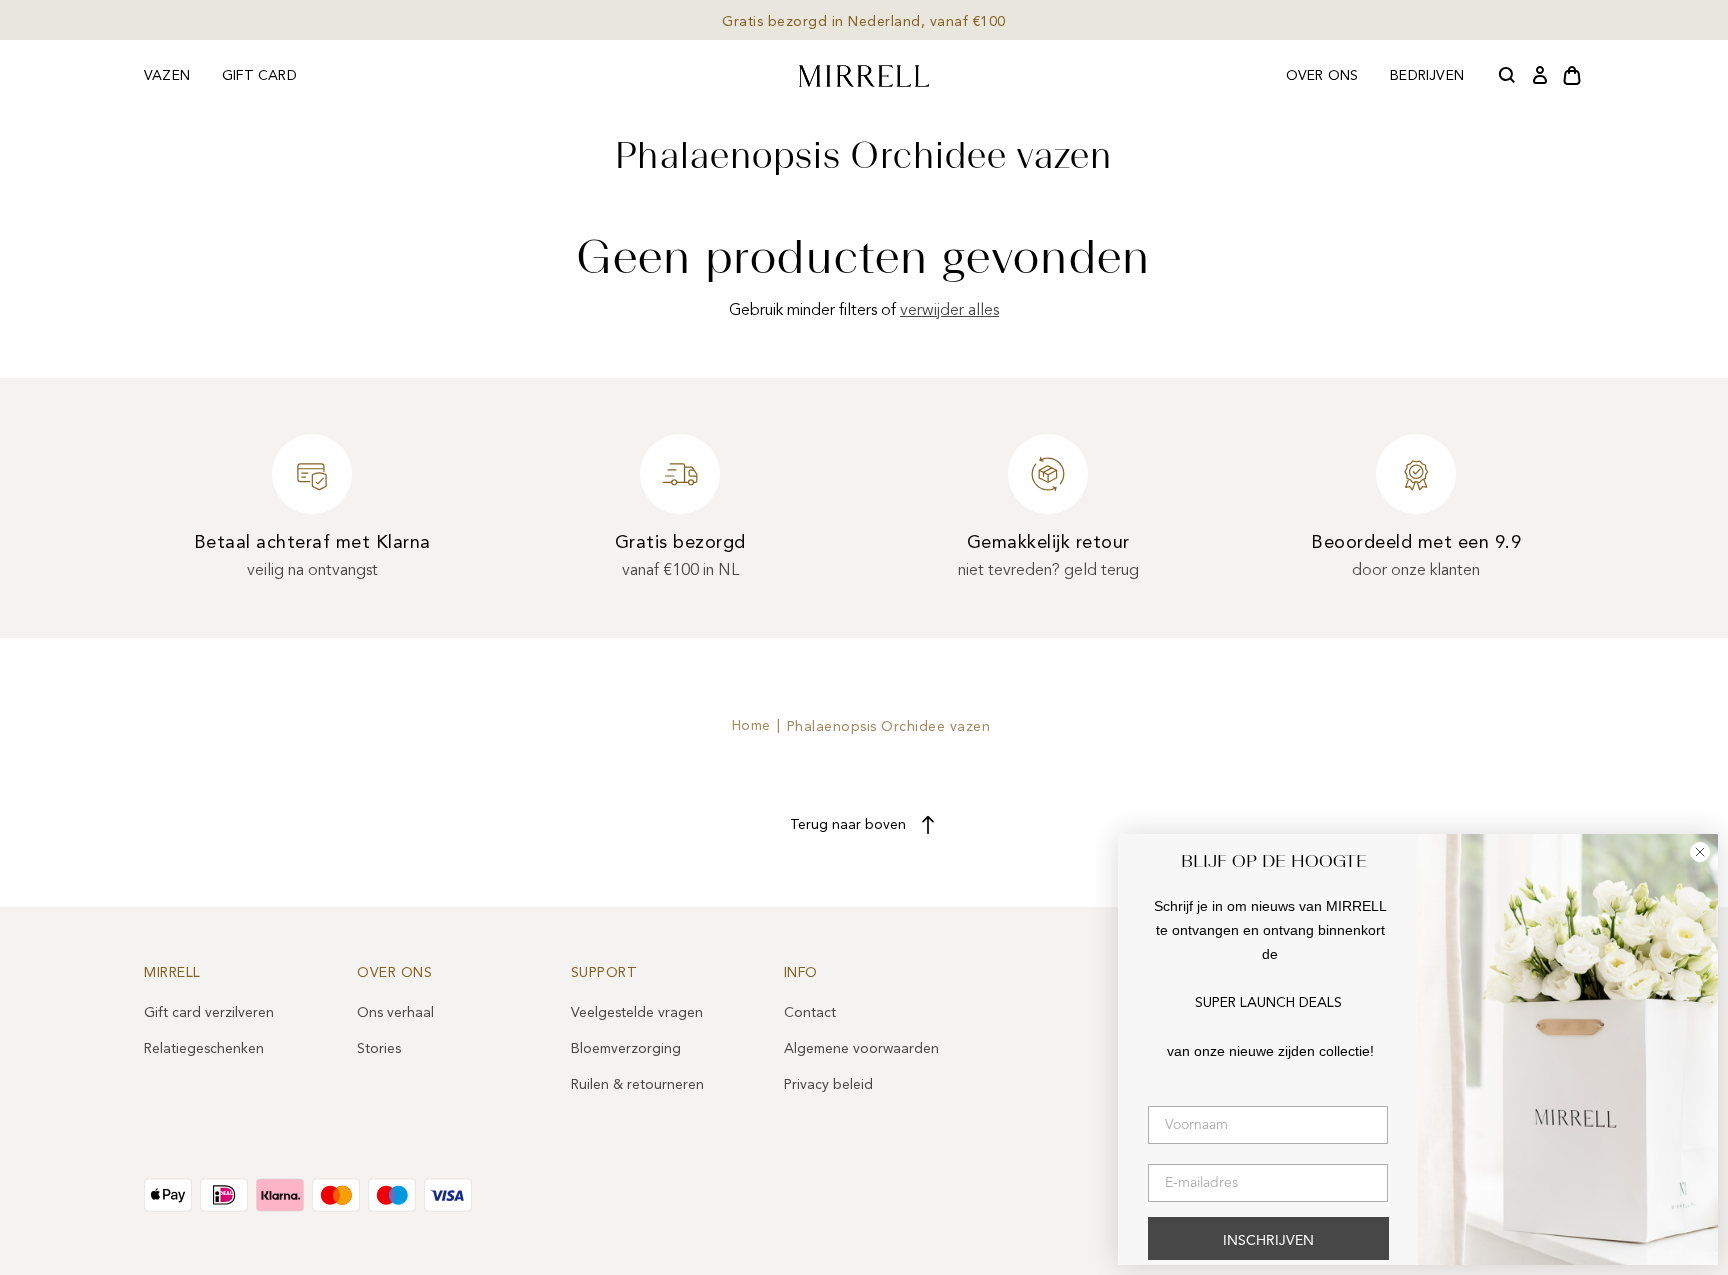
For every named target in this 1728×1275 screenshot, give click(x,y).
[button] (1508, 76)
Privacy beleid (828, 1084)
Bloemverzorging (626, 1048)
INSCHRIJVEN (1268, 1241)
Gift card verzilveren (209, 1012)
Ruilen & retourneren (637, 1084)
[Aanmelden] (1540, 76)
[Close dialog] (1700, 852)
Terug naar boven (848, 824)
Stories (379, 1048)
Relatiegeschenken (204, 1048)
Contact (810, 1012)
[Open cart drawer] (1572, 76)
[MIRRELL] (864, 76)
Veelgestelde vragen (637, 1012)
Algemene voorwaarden (861, 1048)
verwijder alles (949, 310)
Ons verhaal (395, 1012)
